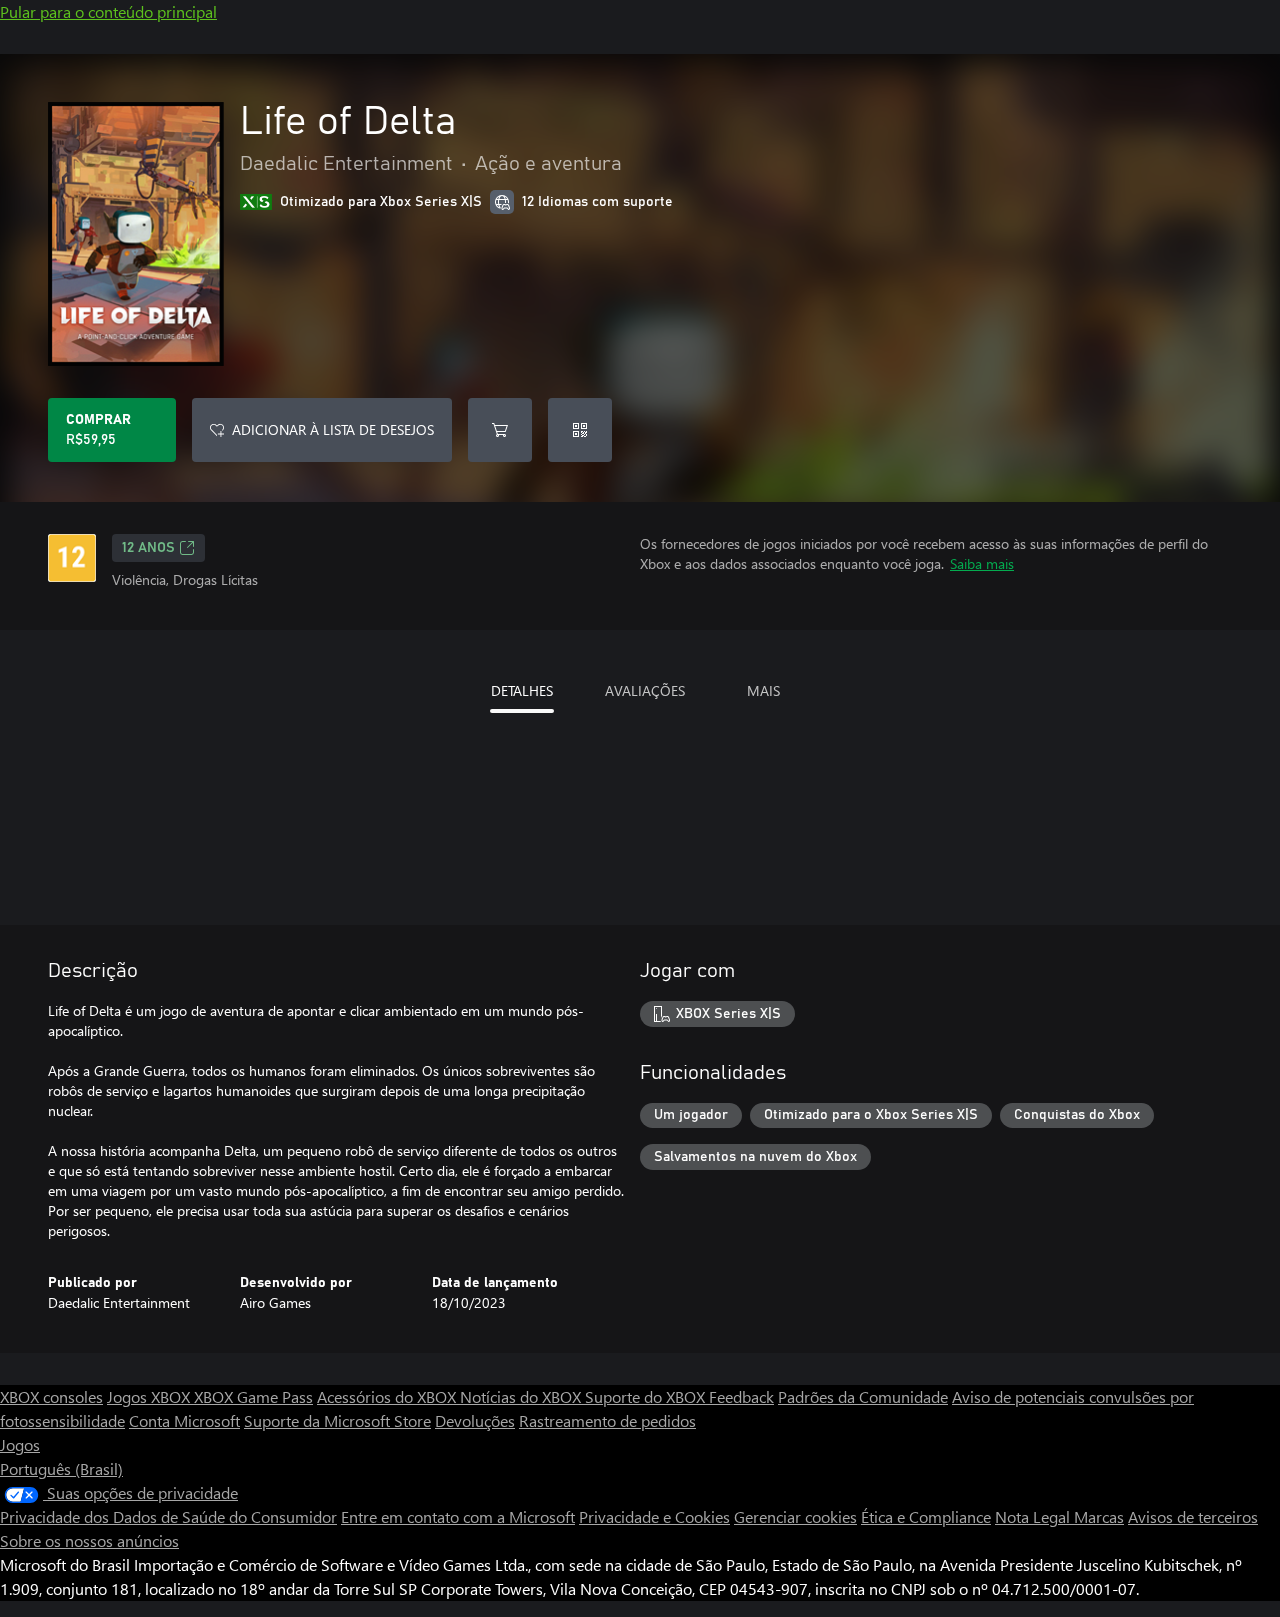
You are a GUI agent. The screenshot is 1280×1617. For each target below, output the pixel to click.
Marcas (1099, 1516)
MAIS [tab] (763, 690)
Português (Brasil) (61, 1468)
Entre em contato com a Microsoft (458, 1516)
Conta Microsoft (184, 1420)
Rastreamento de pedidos (607, 1420)
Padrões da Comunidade (863, 1396)
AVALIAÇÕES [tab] (645, 690)
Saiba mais (982, 563)
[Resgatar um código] (580, 430)
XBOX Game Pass (253, 1396)
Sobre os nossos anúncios (89, 1540)
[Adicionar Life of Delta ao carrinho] (500, 430)
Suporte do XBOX (647, 1396)
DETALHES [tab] (522, 690)
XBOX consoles (51, 1396)
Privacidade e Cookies (654, 1516)
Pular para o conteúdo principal (108, 11)
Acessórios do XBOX (388, 1396)
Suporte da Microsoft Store (337, 1420)
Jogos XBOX (150, 1396)
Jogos (20, 1444)
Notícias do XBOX (522, 1396)
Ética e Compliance (926, 1516)
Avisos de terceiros (1193, 1516)
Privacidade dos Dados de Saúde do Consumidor (168, 1516)
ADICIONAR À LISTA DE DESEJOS (333, 429)
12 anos (148, 548)
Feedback (741, 1396)
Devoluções (475, 1420)
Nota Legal (1034, 1516)
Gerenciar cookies (795, 1516)
